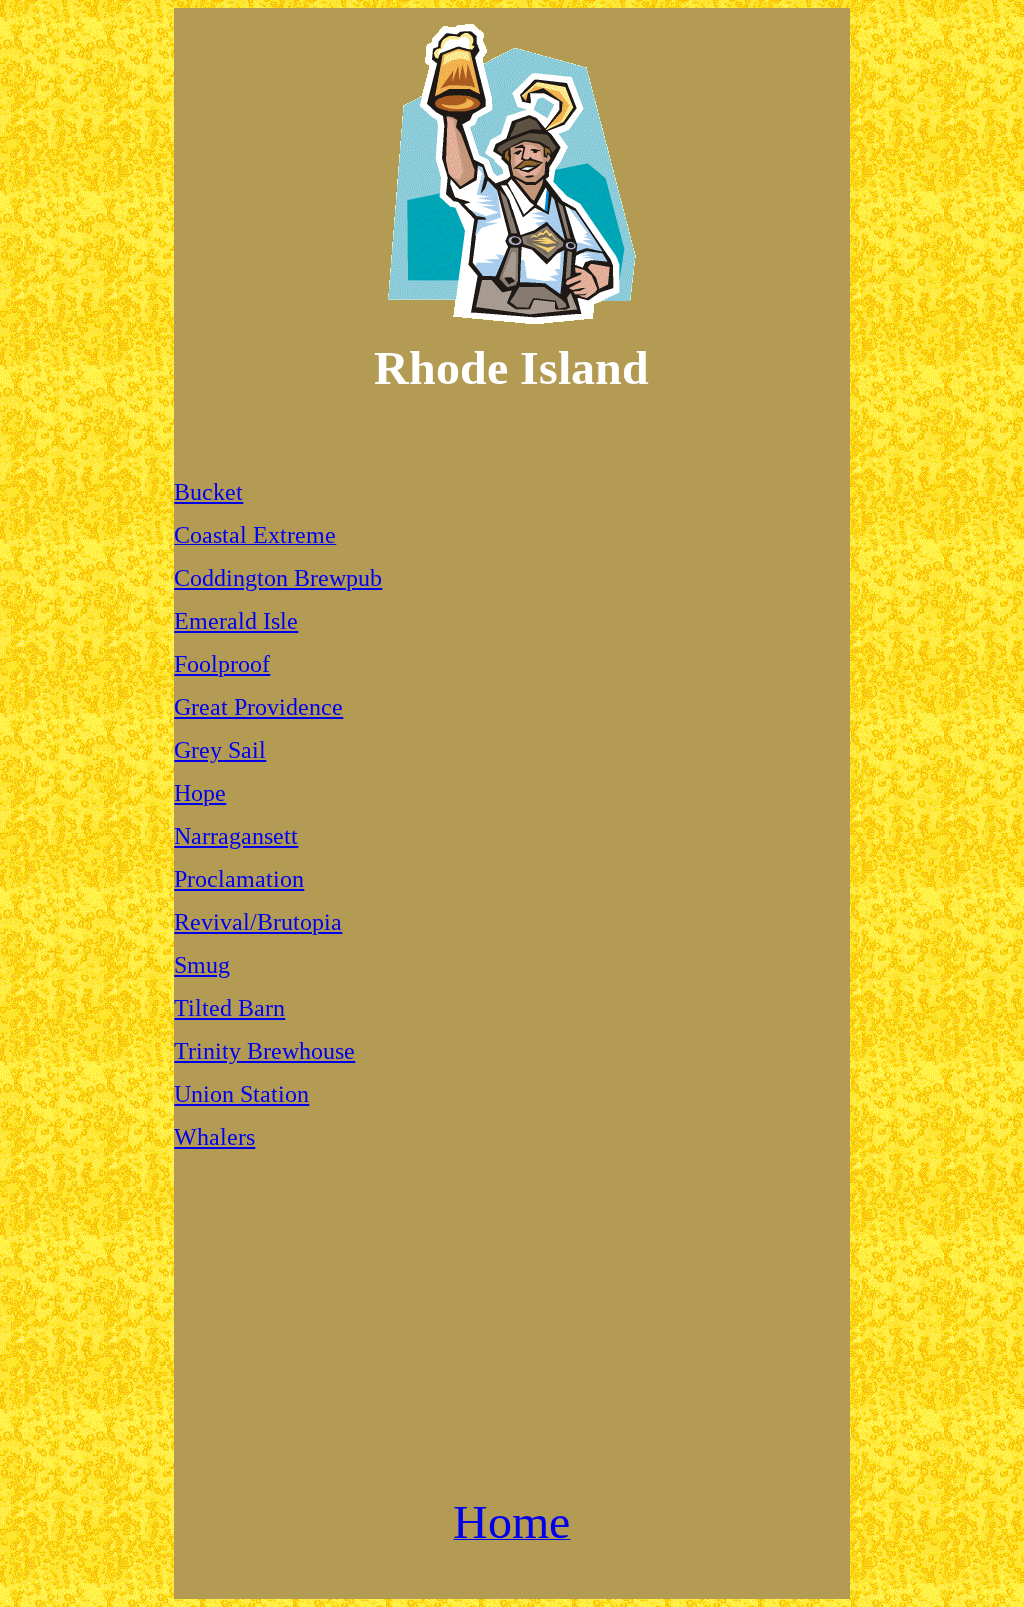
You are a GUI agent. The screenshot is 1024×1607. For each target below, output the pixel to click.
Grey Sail (220, 750)
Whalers (214, 1137)
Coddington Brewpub (278, 578)
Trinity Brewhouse (264, 1051)
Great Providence (258, 707)
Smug (202, 965)
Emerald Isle (236, 621)
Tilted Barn (229, 1008)
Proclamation (239, 879)
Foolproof (222, 664)
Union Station (241, 1094)
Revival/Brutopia (258, 922)
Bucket (208, 492)
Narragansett (236, 836)
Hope (200, 793)
